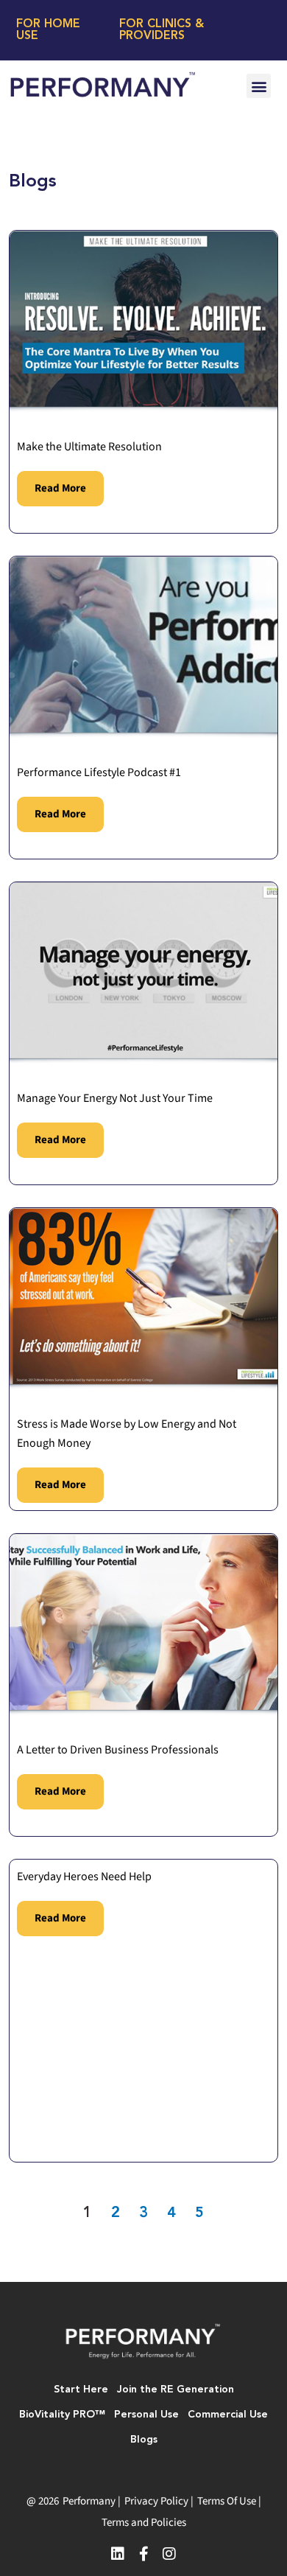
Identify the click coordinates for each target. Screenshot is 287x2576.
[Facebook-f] (143, 2554)
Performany (89, 2501)
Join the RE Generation (176, 2390)
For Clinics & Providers (162, 30)
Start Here (81, 2390)
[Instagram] (169, 2554)
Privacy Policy (156, 2501)
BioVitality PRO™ (62, 2415)
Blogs (144, 2440)
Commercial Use (228, 2415)
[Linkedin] (118, 2554)
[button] (259, 86)
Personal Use (146, 2415)
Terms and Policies (144, 2523)
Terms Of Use (227, 2501)
